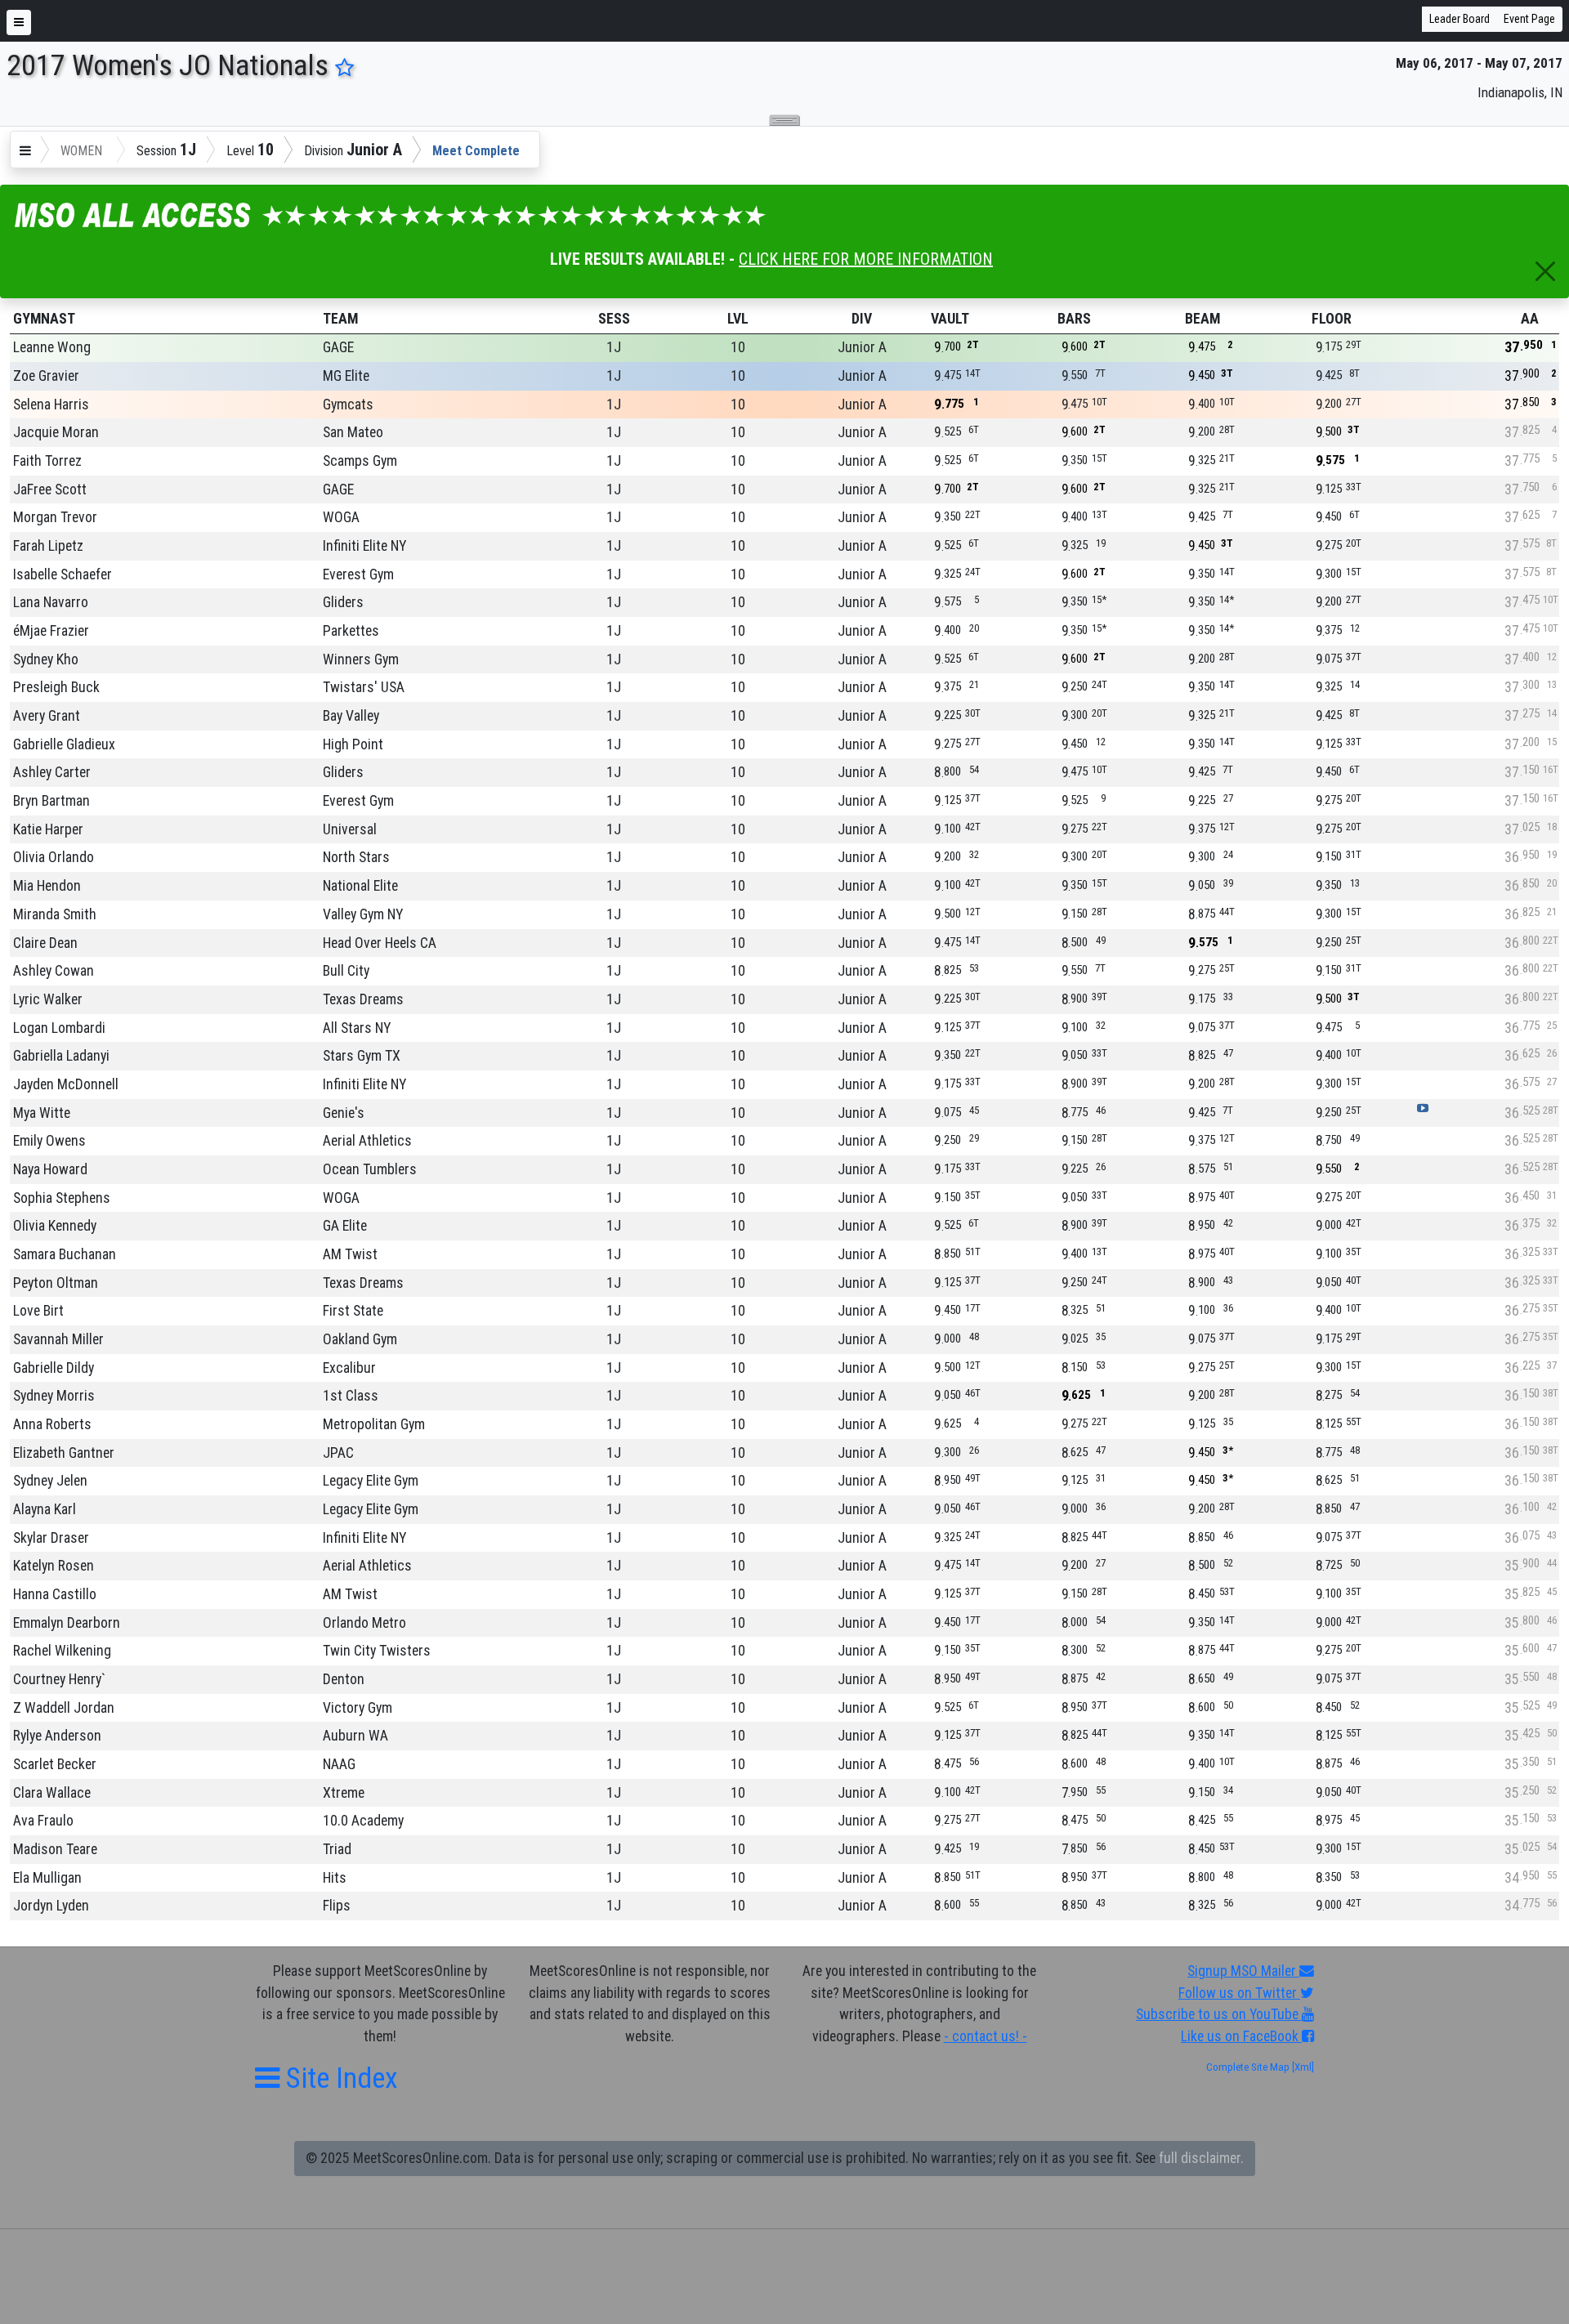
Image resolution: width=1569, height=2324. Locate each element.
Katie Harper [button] (48, 829)
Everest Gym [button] (358, 574)
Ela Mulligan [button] (47, 1878)
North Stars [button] (356, 857)
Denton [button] (344, 1679)
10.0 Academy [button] (363, 1821)
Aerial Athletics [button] (367, 1141)
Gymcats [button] (348, 404)
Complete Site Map (1248, 2067)
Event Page (1529, 19)
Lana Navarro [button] (51, 602)
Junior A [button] (862, 347)
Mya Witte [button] (42, 1113)
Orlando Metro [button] (364, 1623)
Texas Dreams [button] (363, 999)
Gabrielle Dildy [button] (54, 1368)
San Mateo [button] (353, 432)
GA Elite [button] (345, 1226)
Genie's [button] (344, 1113)
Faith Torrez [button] (47, 461)
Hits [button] (335, 1878)
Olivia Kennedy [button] (55, 1226)
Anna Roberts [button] (52, 1424)
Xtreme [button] (344, 1793)
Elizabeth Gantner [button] (64, 1453)
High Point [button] (353, 744)
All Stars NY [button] (357, 1028)
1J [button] (614, 347)
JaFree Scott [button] (50, 489)
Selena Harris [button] (51, 404)
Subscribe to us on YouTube (1219, 2014)
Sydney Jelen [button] (50, 1481)
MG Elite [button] (346, 376)
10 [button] (738, 347)
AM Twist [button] (350, 1254)
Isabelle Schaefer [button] (63, 574)
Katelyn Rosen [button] (54, 1566)
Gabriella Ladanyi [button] (61, 1056)
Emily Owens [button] (49, 1141)
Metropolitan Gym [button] (374, 1424)
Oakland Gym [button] (360, 1339)
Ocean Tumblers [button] (370, 1169)
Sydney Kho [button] (46, 659)
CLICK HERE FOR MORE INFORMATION (866, 259)
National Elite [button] (360, 886)
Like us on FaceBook (1241, 2036)
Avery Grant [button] (47, 716)
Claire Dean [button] (45, 943)
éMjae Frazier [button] (51, 631)
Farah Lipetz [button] (48, 546)
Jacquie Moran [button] (56, 432)
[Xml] (1302, 2067)
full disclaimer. (1201, 2158)
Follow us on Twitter (1239, 1993)
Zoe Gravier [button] (46, 376)
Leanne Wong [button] (52, 347)
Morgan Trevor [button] (55, 517)
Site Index (339, 2078)
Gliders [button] (343, 602)
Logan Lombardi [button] (59, 1028)
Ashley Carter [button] (52, 772)
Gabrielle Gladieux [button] (64, 744)
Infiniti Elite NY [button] (364, 546)
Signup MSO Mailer (1243, 1971)
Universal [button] (350, 829)
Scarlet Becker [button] (55, 1764)
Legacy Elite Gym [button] (371, 1481)
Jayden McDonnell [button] (66, 1084)
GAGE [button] (338, 347)
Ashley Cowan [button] (54, 971)
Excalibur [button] (349, 1368)
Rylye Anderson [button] (57, 1736)
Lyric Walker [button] (48, 999)
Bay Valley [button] (351, 716)
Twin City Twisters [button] (377, 1651)
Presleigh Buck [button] (56, 687)
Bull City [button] (346, 971)
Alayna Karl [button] (45, 1509)
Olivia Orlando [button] (54, 857)
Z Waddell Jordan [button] (64, 1708)
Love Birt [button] (38, 1311)
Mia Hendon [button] (47, 886)
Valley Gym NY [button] (363, 914)
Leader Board (1459, 19)
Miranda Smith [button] (55, 914)
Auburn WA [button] (355, 1736)
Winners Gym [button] (361, 659)
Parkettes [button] (351, 631)
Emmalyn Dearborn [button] (67, 1623)
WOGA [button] (341, 517)
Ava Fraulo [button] (43, 1821)
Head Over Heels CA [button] (380, 943)
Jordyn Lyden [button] (51, 1906)
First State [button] (353, 1311)
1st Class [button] (351, 1396)
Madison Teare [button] (55, 1849)
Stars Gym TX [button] (362, 1056)
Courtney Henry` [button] (59, 1679)
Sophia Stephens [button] (62, 1198)
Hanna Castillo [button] (55, 1594)
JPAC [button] (338, 1453)
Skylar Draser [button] (51, 1538)
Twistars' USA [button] (364, 687)
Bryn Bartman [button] (51, 801)
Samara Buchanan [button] (65, 1254)
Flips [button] (337, 1906)
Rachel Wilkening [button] (62, 1651)
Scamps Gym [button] (360, 461)
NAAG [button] (339, 1764)
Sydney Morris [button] (54, 1396)
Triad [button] (337, 1849)
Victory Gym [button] (358, 1708)
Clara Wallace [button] (52, 1793)
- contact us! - (986, 2036)
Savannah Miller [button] (58, 1339)
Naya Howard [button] (50, 1169)
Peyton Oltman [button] (56, 1283)
